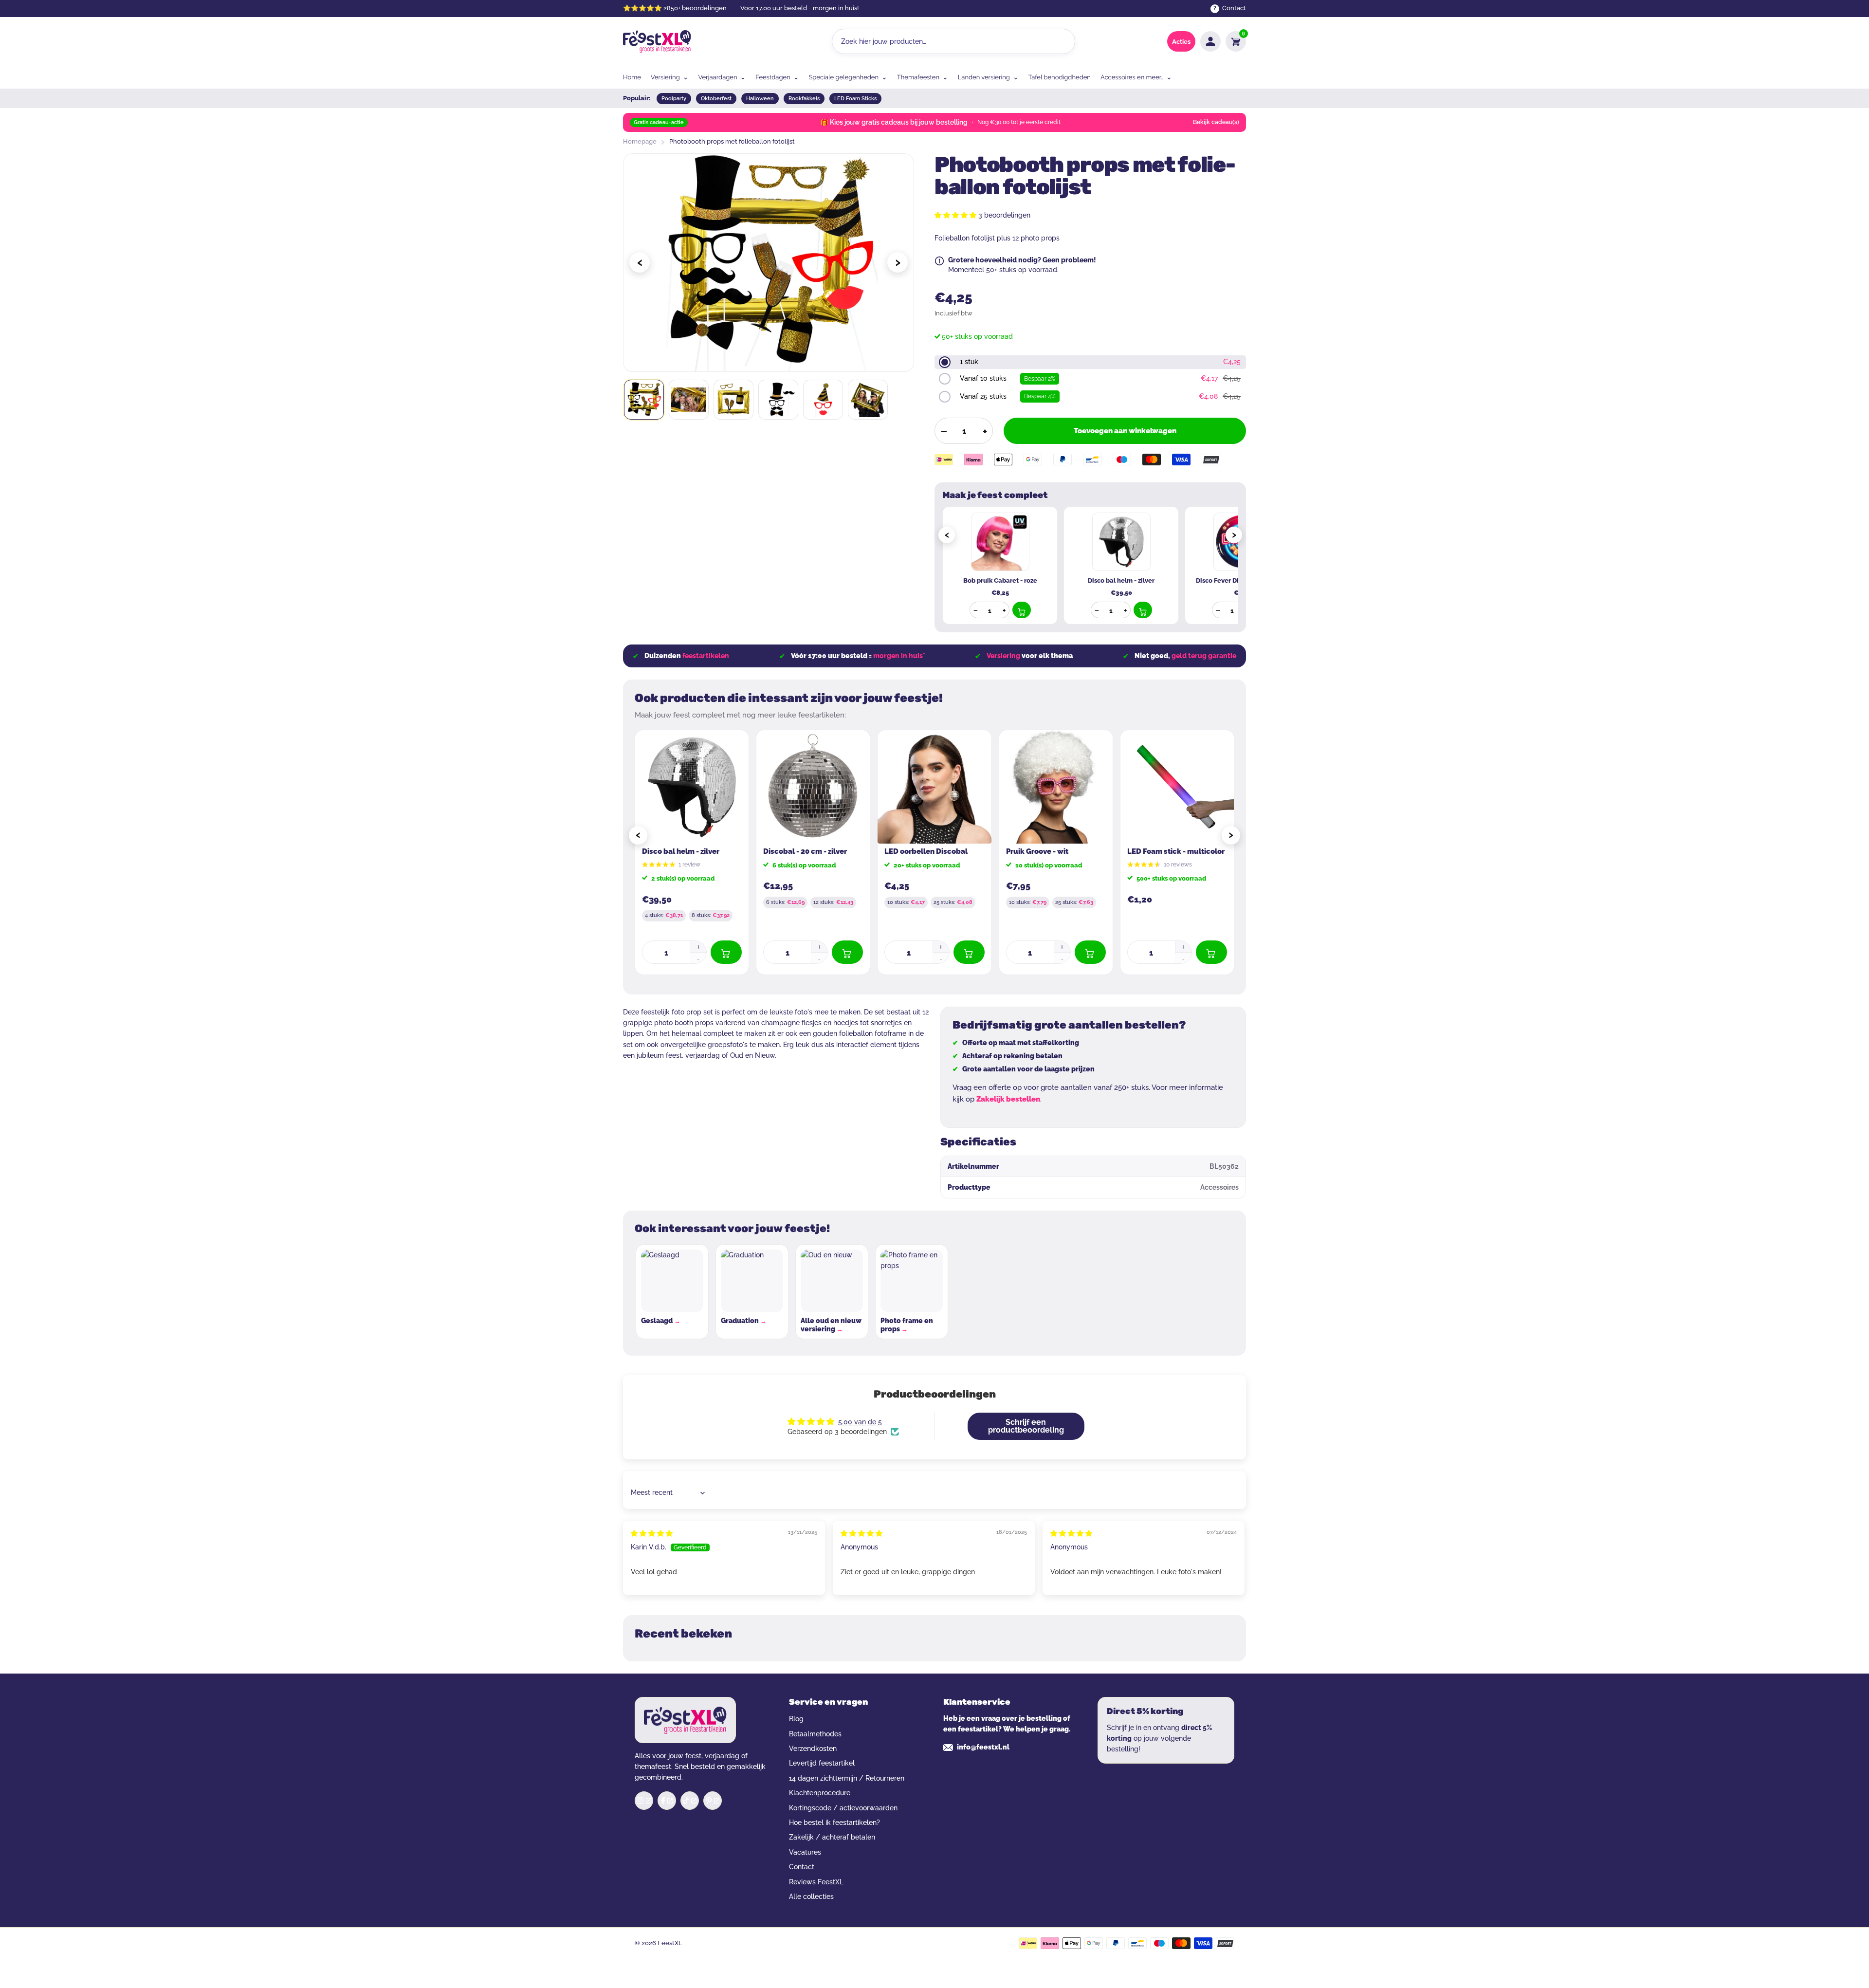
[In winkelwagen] (726, 952)
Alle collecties (811, 1896)
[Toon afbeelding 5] (823, 400)
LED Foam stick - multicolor (1176, 851)
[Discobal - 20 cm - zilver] (813, 787)
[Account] (1210, 41)
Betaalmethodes (815, 1734)
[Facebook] (667, 1801)
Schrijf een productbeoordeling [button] (1026, 1426)
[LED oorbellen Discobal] (934, 787)
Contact (802, 1867)
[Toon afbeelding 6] (868, 400)
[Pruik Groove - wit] (1056, 787)
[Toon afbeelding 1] (644, 400)
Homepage (640, 141)
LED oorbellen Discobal (926, 851)
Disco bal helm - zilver (681, 851)
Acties (1181, 42)
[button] (956, 215)
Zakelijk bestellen (1008, 1099)
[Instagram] (644, 1801)
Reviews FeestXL (816, 1882)
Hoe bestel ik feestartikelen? (834, 1822)
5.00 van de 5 (860, 1422)
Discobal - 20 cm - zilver (805, 851)
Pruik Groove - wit (1037, 851)
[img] (652, 1533)
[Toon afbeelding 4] (778, 400)
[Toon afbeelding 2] (689, 400)
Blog (796, 1719)
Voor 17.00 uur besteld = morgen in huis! (799, 8)
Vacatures (805, 1852)
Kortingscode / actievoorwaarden (843, 1808)
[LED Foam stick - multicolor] (1177, 787)
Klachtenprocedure (820, 1793)
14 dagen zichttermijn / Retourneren (847, 1778)
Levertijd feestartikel (822, 1763)
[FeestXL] (657, 41)
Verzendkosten (813, 1749)
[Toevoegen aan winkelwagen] (1022, 610)
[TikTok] (690, 1801)
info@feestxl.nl (983, 1747)
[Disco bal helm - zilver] (692, 787)
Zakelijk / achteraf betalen (832, 1837)
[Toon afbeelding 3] (733, 400)
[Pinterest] (713, 1801)
